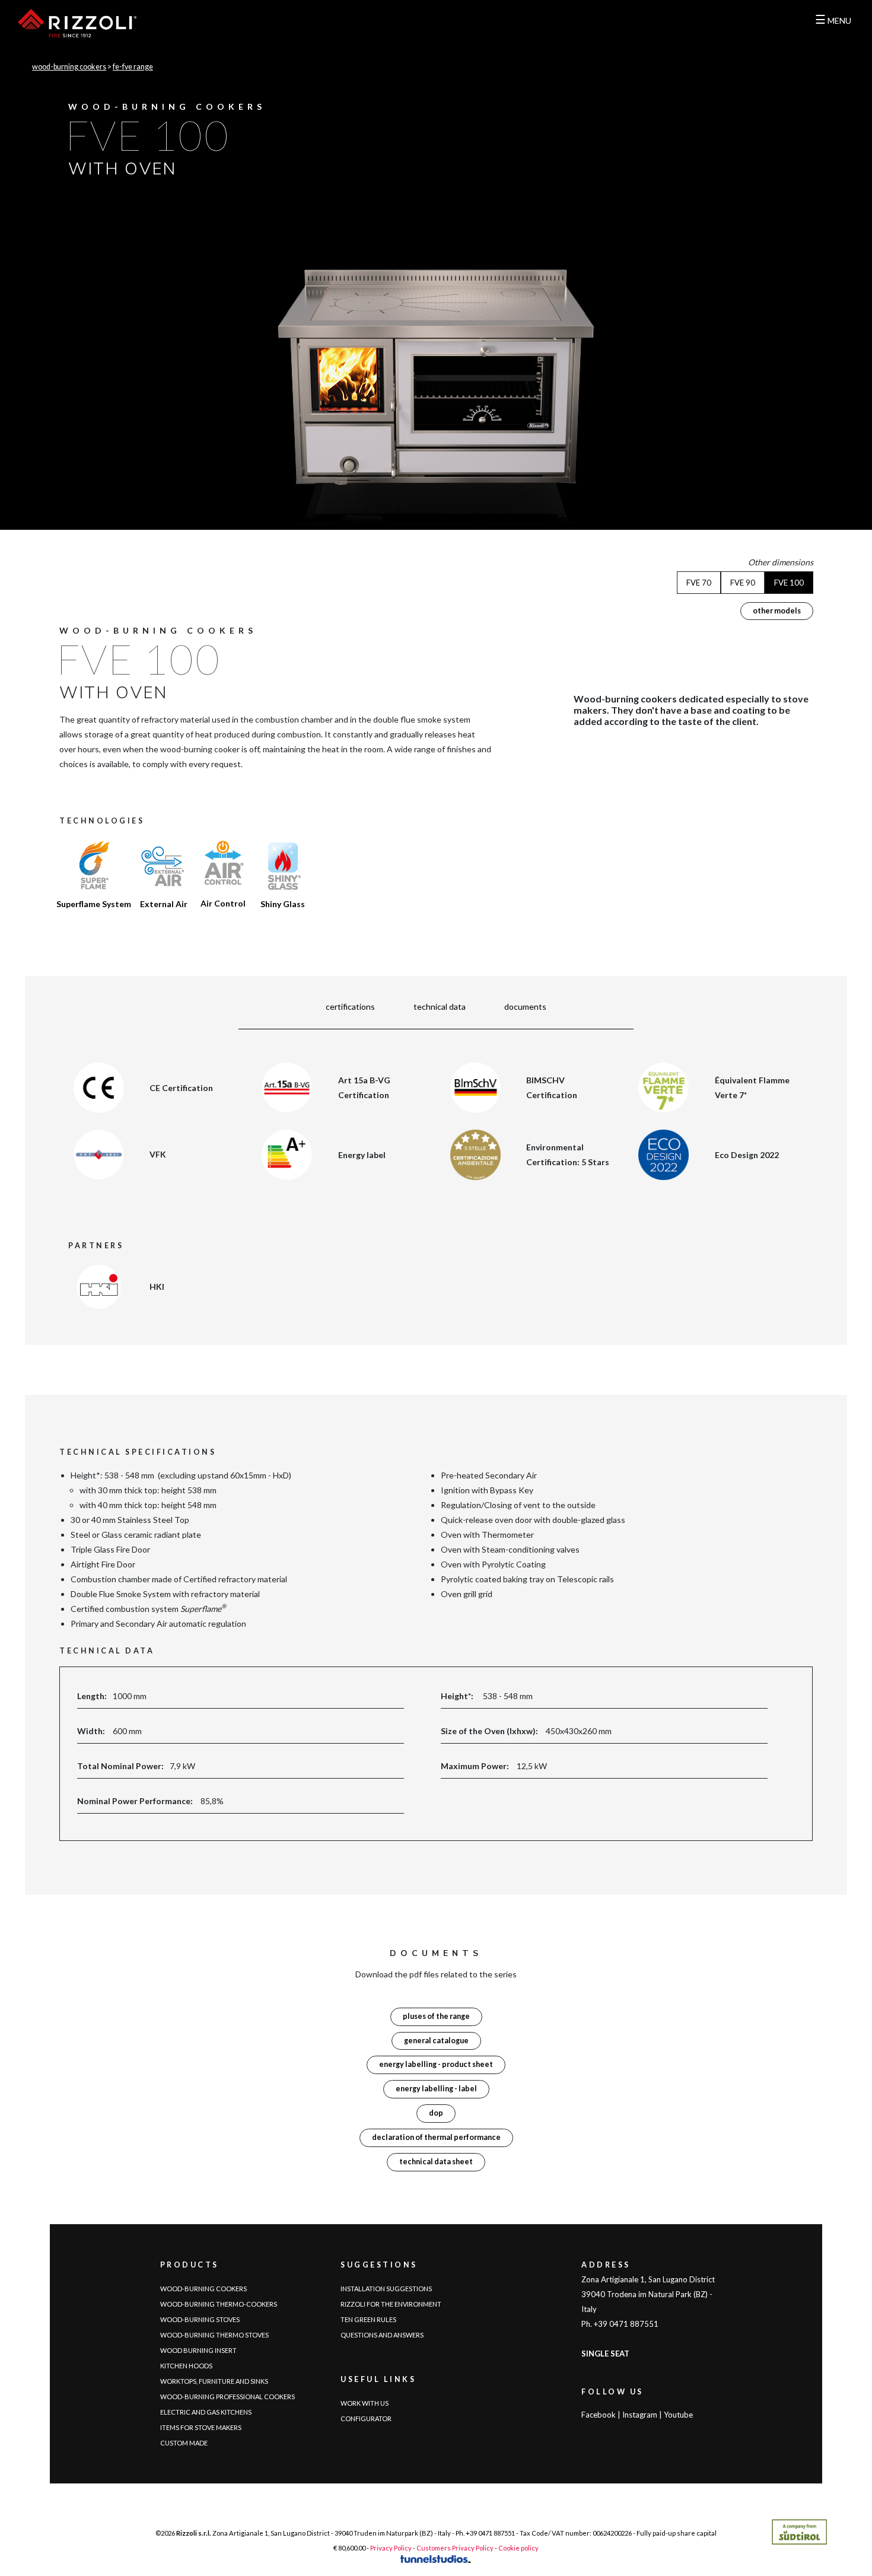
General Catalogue (436, 2041)
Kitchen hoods (186, 2366)
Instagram (640, 2415)
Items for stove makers (201, 2427)
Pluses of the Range (436, 2016)
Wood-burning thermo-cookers (219, 2304)
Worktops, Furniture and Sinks (214, 2381)
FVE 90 (743, 583)
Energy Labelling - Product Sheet (436, 2064)
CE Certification (181, 1088)
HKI (157, 1287)
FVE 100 (789, 583)
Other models (777, 611)
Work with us (365, 2403)
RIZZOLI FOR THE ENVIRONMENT (391, 2304)
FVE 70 (699, 583)
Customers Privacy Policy (455, 2548)
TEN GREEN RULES (368, 2319)
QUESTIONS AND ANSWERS (382, 2335)
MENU (833, 20)
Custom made (184, 2443)
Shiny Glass (283, 904)
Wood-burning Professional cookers (227, 2397)
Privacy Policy (391, 2548)
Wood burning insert (198, 2350)
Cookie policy (518, 2548)
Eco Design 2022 (747, 1155)
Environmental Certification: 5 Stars (568, 1155)
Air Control (223, 903)
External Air (164, 904)
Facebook (599, 2415)
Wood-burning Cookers (69, 67)
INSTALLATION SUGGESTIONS (386, 2289)
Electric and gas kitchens (206, 2412)
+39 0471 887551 (490, 2533)
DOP (436, 2113)
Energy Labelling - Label (436, 2089)
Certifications (350, 1006)
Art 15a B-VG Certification (364, 1087)
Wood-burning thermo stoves (214, 2335)
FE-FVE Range (133, 67)
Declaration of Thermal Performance (436, 2137)
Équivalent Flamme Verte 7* (752, 1087)
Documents (525, 1006)
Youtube (678, 2415)
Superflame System (94, 904)
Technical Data (440, 1006)
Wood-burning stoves (200, 2319)
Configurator (366, 2418)
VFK (158, 1154)
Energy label (362, 1155)
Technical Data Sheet (436, 2162)
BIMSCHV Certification (552, 1087)
